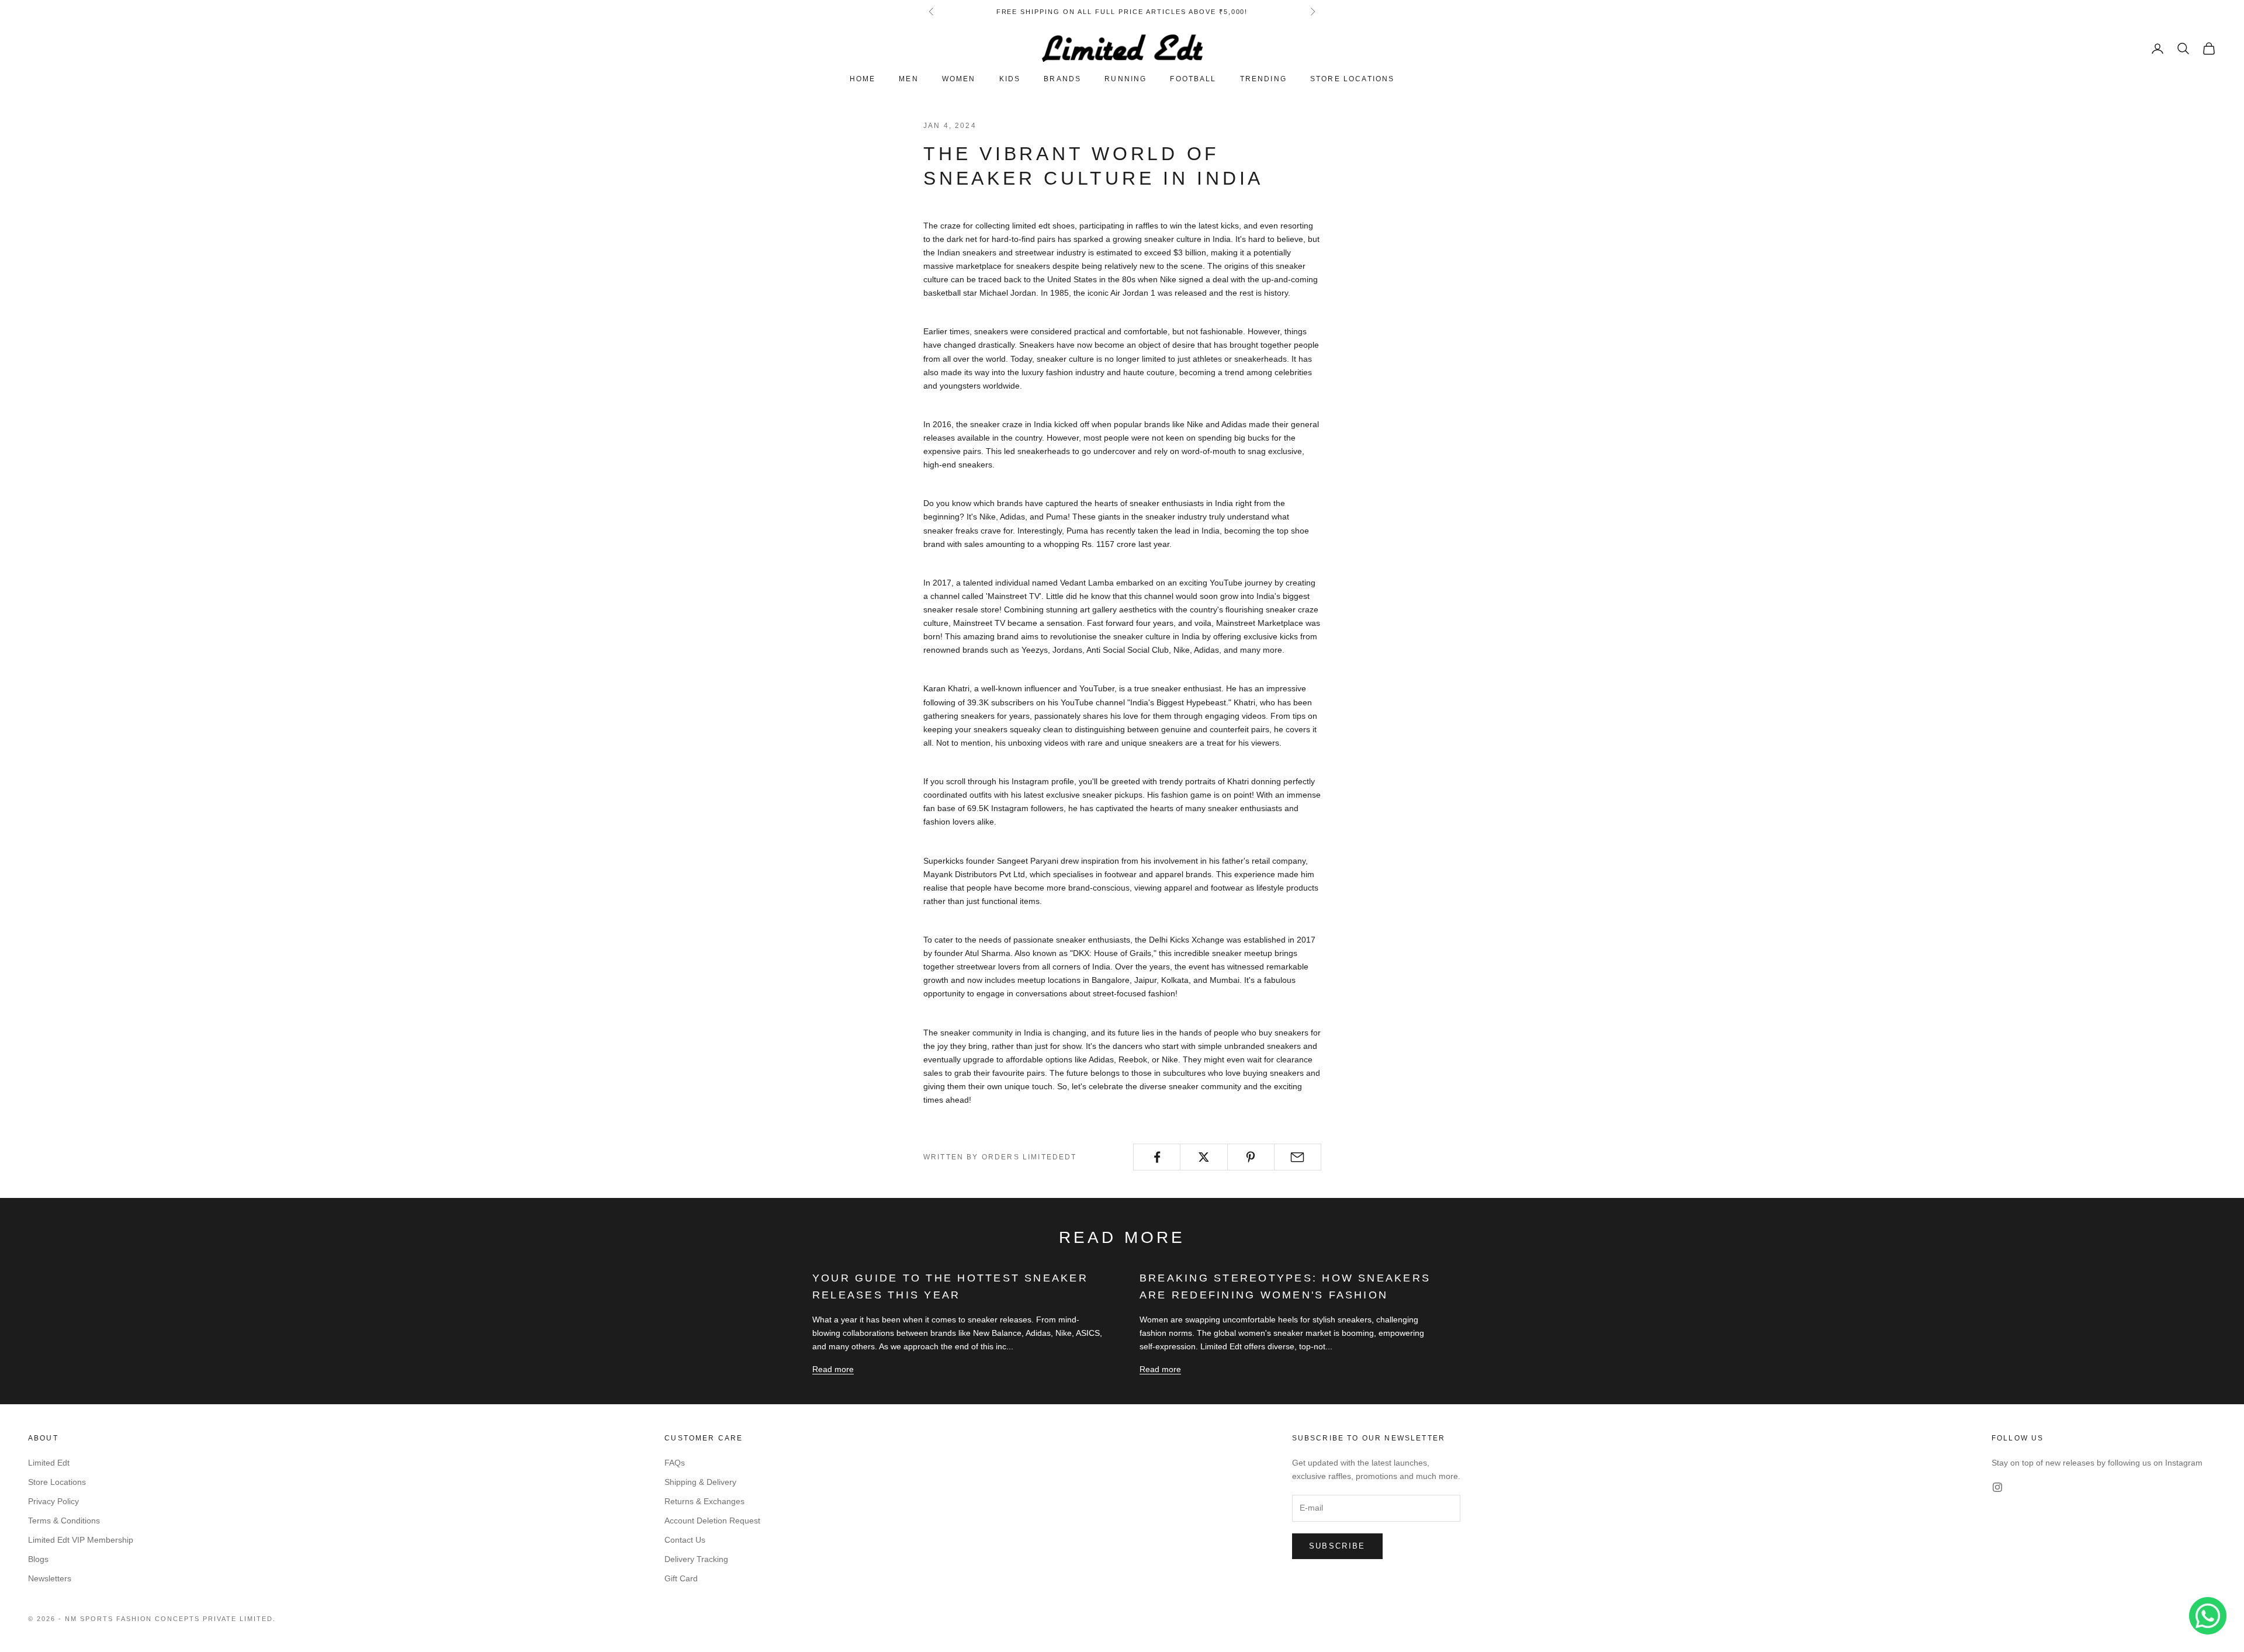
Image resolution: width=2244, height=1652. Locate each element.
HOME (863, 79)
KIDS (1010, 79)
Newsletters (50, 1578)
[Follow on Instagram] (1997, 1487)
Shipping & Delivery (700, 1482)
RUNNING (1126, 79)
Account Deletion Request (712, 1521)
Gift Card (681, 1578)
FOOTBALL (1193, 79)
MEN (908, 79)
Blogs (38, 1559)
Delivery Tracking (696, 1559)
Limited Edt (49, 1463)
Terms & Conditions (64, 1521)
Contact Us (685, 1540)
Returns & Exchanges (704, 1501)
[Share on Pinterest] (1251, 1157)
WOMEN (959, 79)
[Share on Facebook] (1157, 1157)
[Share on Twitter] (1204, 1157)
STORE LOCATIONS (1352, 79)
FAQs (675, 1463)
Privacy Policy (53, 1501)
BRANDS (1062, 79)
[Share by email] (1298, 1157)
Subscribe (1337, 1546)
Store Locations (57, 1482)
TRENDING (1263, 79)
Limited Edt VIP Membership (81, 1540)
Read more (833, 1369)
